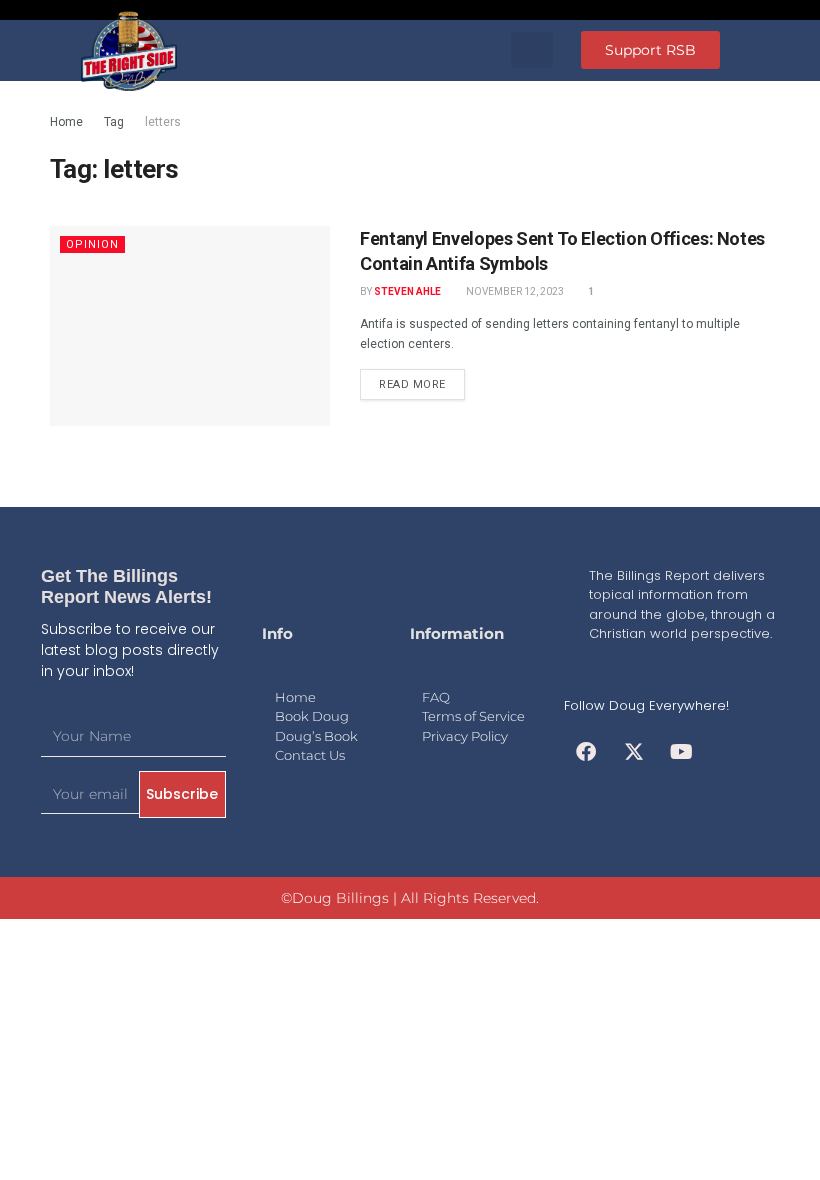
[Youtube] (682, 752)
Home (66, 122)
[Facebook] (586, 752)
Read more (412, 384)
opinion (92, 244)
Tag (114, 122)
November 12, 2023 (514, 291)
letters (163, 122)
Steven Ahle (407, 291)
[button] (532, 50)
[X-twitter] (634, 752)
